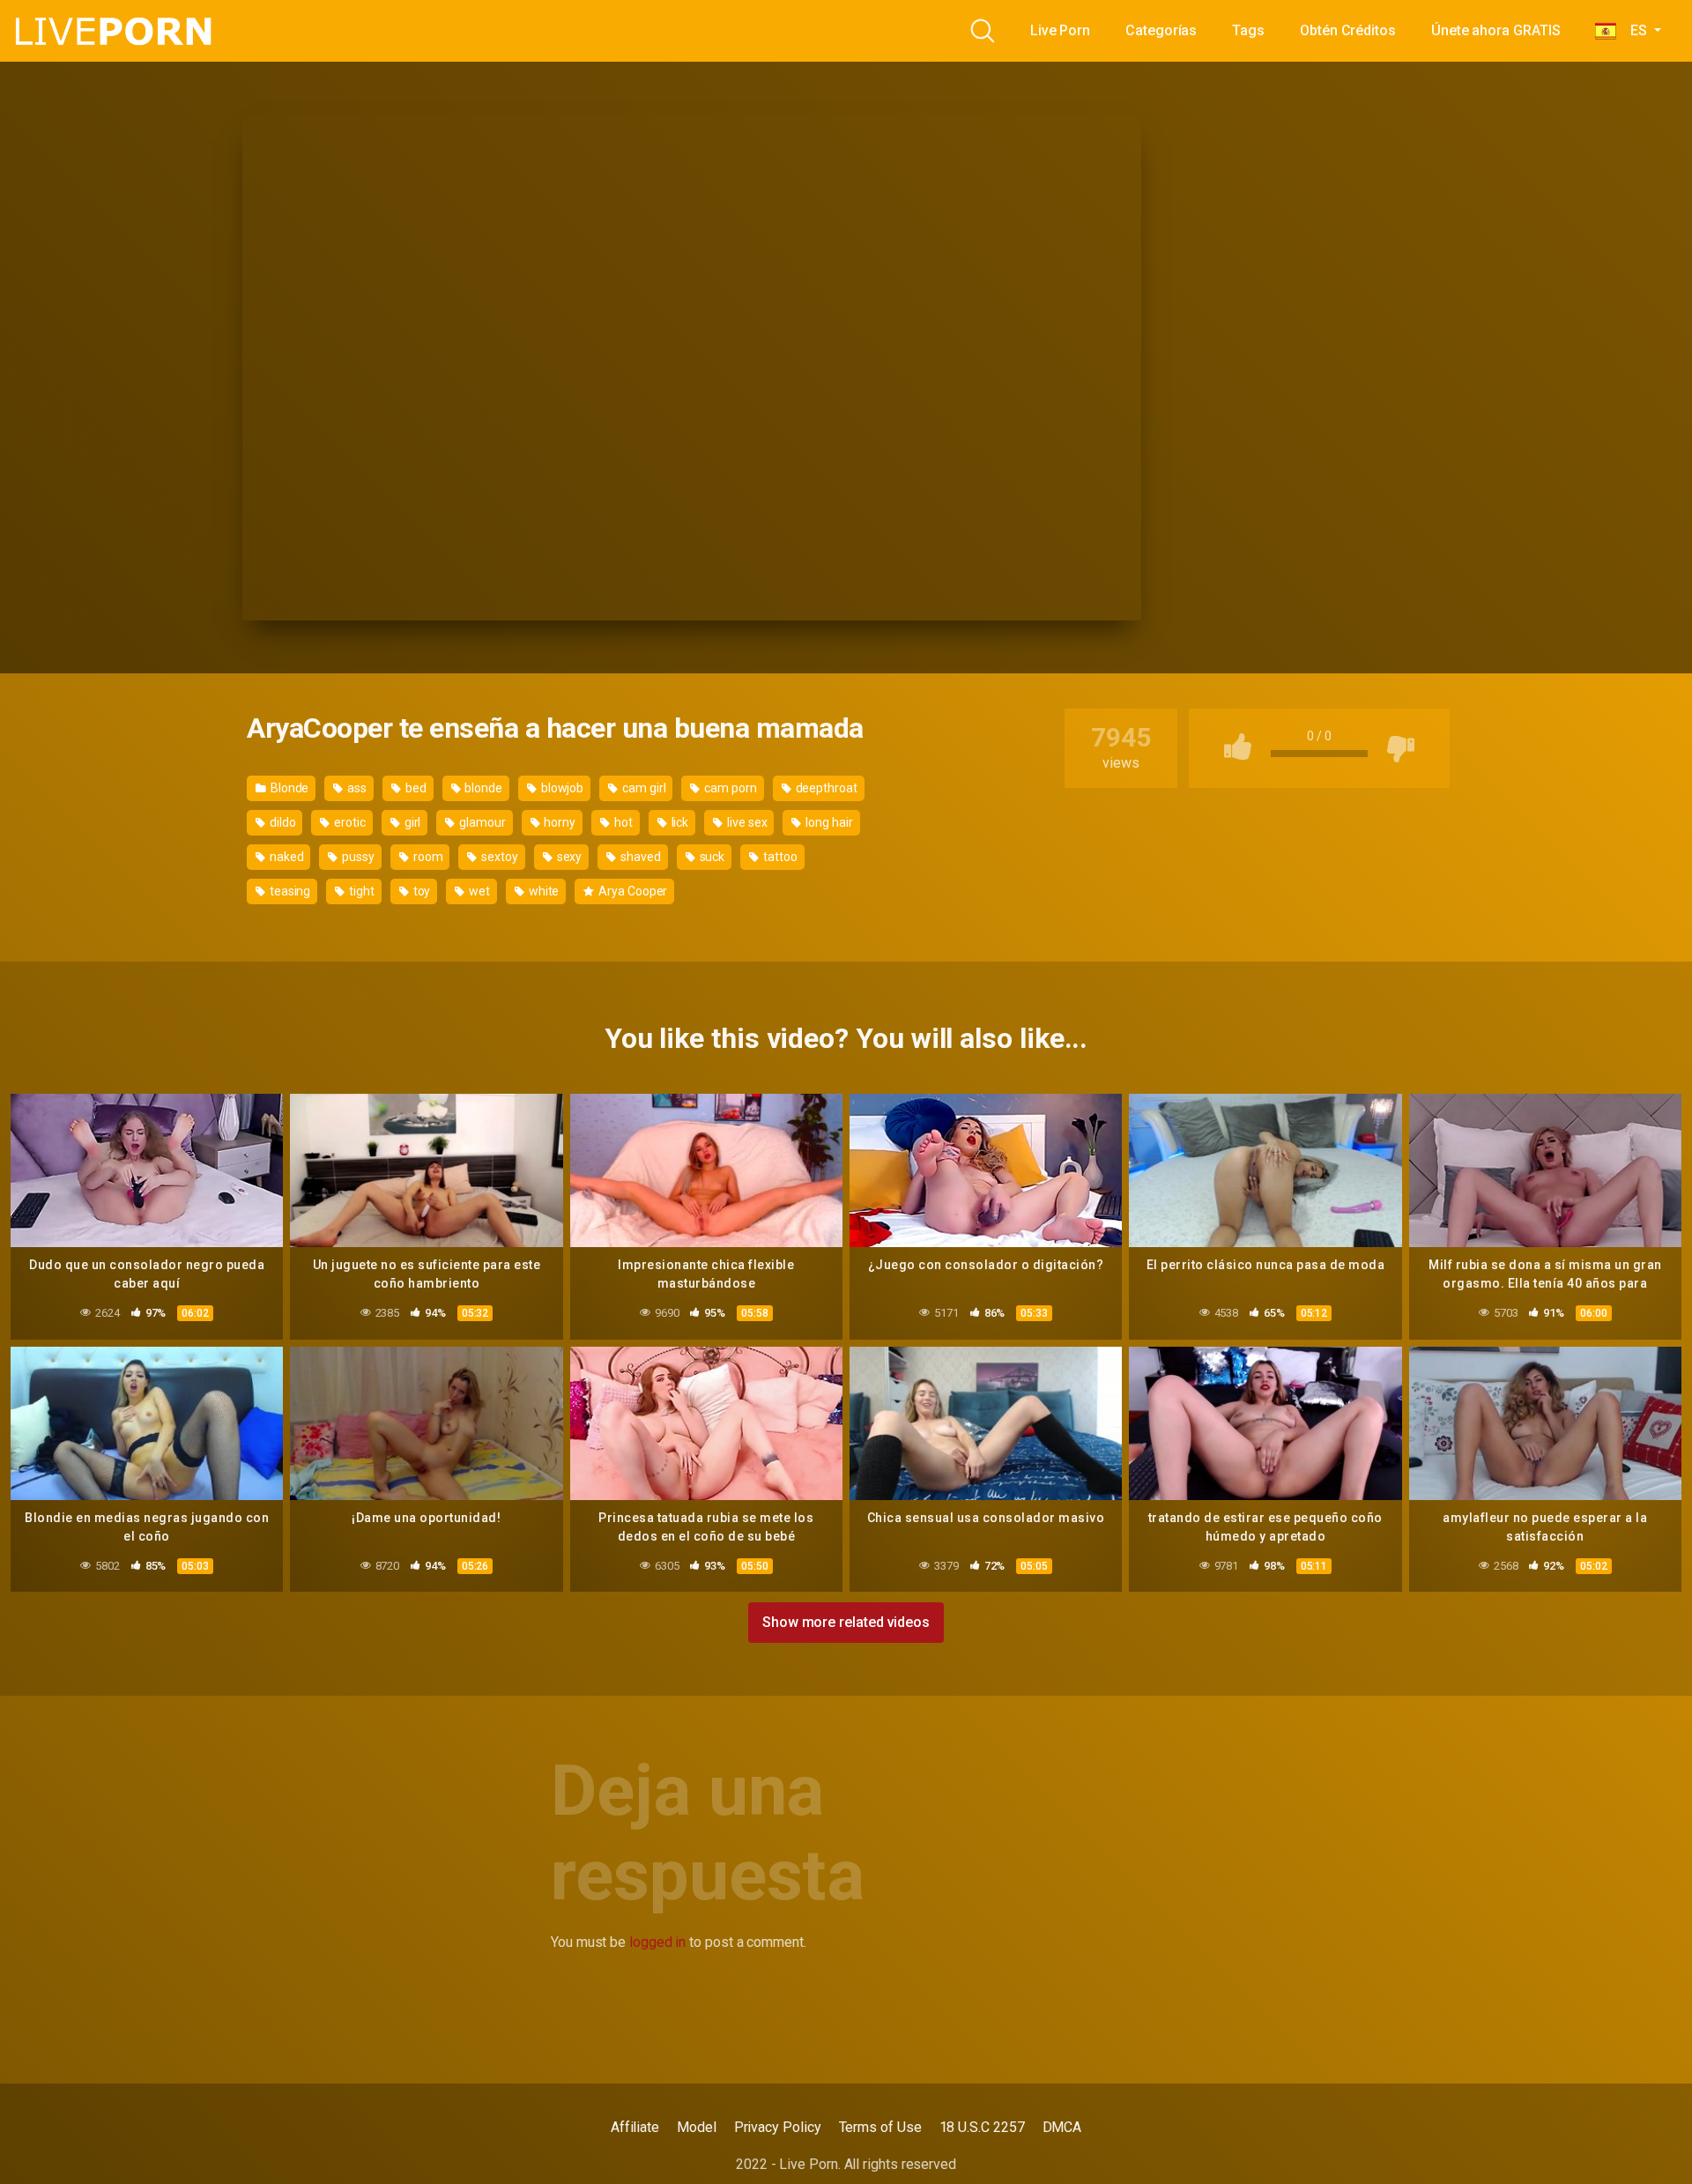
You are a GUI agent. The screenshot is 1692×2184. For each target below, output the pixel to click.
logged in (657, 1942)
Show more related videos (846, 1622)
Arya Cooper (631, 891)
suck (711, 857)
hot (622, 822)
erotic (348, 822)
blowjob (561, 788)
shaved (639, 857)
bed (415, 788)
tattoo (779, 857)
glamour (481, 822)
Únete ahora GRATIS (1496, 30)
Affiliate (635, 2127)
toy (421, 891)
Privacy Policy (778, 2127)
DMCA (1062, 2127)
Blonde (288, 788)
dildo (282, 822)
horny (559, 822)
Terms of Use (880, 2127)
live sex (746, 822)
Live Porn (1060, 30)
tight (360, 891)
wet (478, 891)
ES (1633, 30)
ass (356, 788)
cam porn (729, 788)
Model (697, 2127)
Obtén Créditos (1348, 30)
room (427, 857)
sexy (568, 857)
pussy (357, 857)
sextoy (498, 857)
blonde (482, 788)
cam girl (642, 788)
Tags (1248, 30)
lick (679, 822)
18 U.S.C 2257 (982, 2127)
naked (286, 857)
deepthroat (825, 788)
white (543, 891)
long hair (827, 822)
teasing (289, 891)
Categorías (1161, 30)
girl (412, 822)
